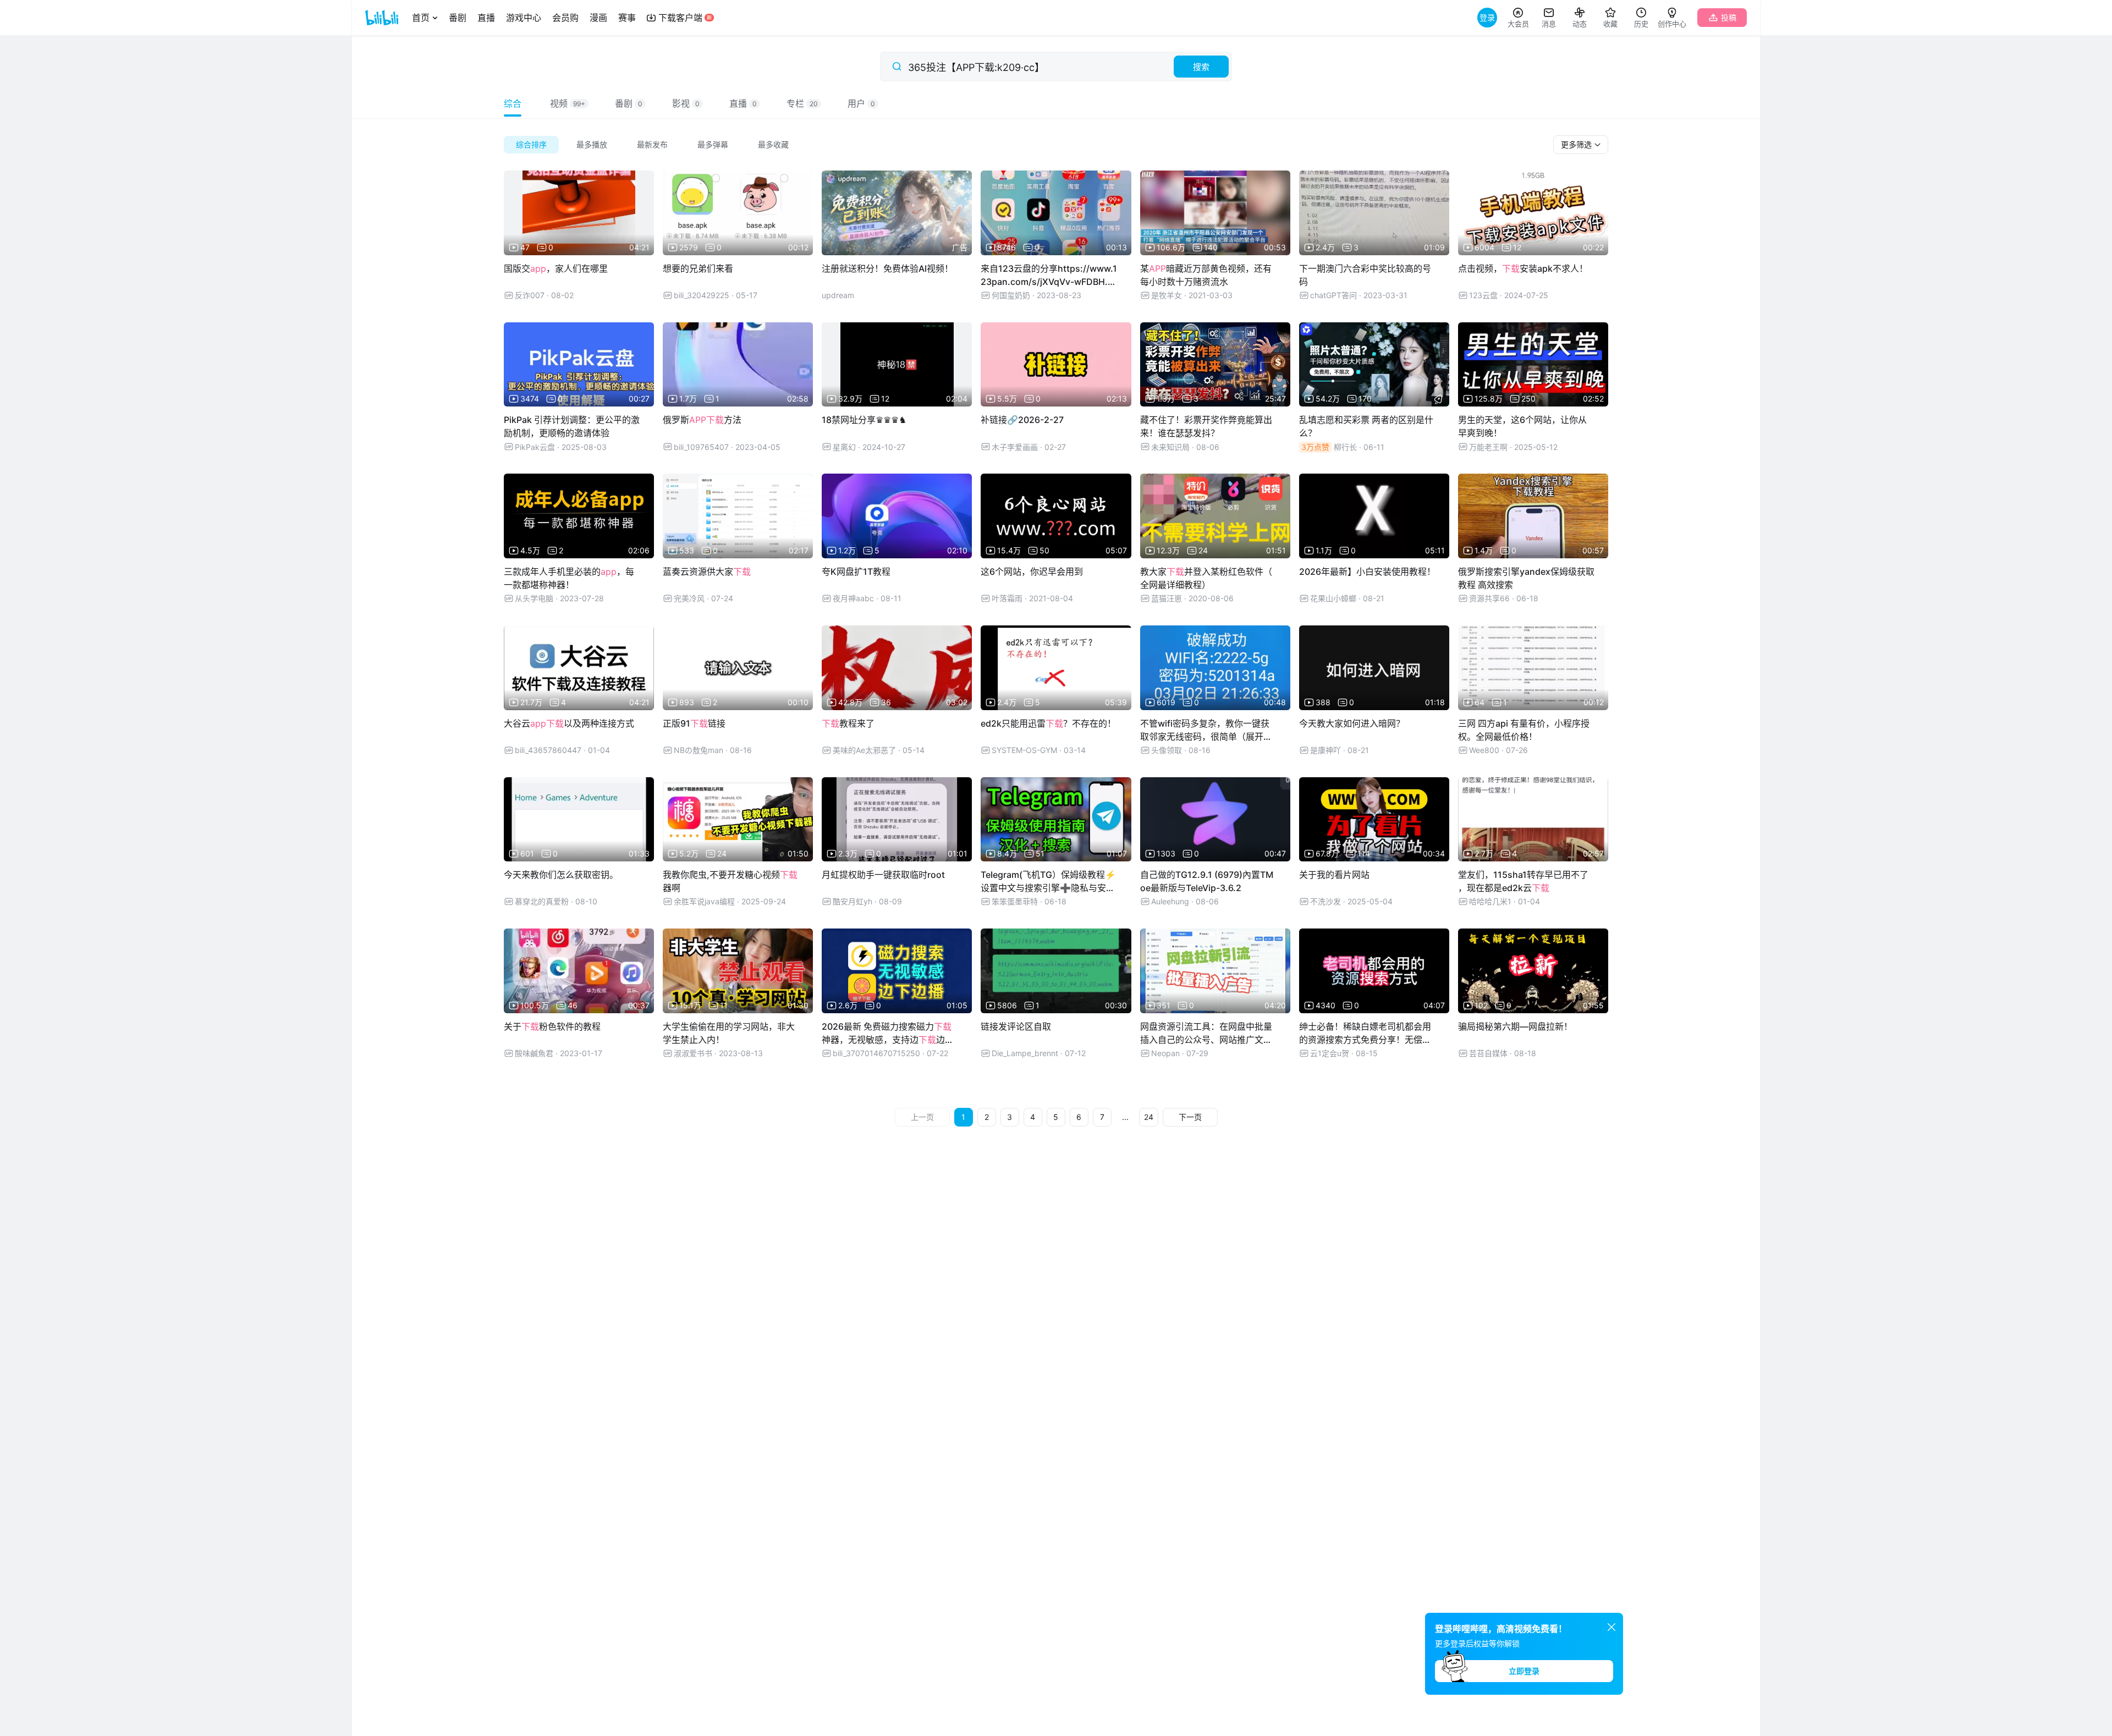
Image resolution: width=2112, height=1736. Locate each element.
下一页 (1190, 1117)
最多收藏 (773, 144)
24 (1149, 1117)
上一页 (922, 1117)
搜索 (1201, 67)
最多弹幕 (713, 144)
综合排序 (531, 144)
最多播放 (592, 144)
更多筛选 (1577, 144)
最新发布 (652, 144)
